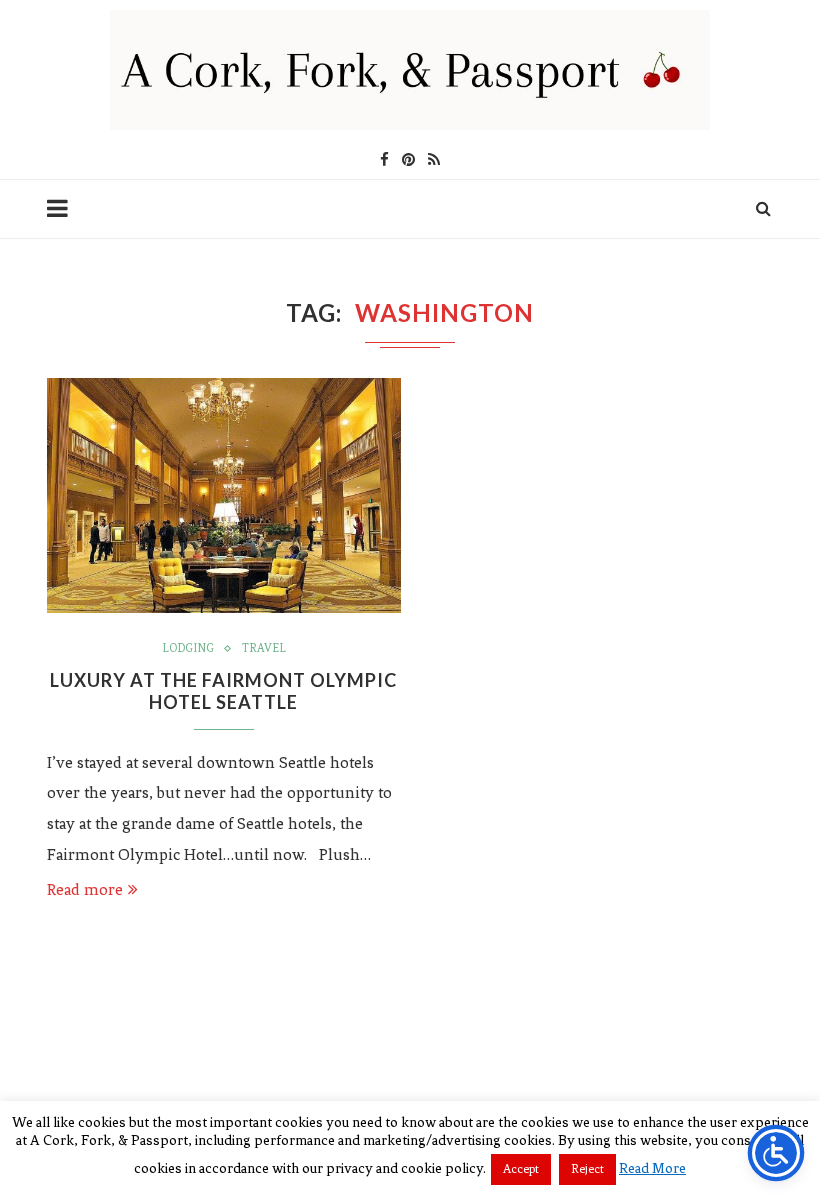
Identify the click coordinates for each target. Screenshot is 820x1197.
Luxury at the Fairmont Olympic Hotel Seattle (223, 691)
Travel (264, 648)
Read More (652, 1168)
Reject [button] (587, 1169)
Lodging (188, 648)
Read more (85, 889)
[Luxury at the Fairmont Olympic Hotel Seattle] (224, 496)
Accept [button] (521, 1169)
